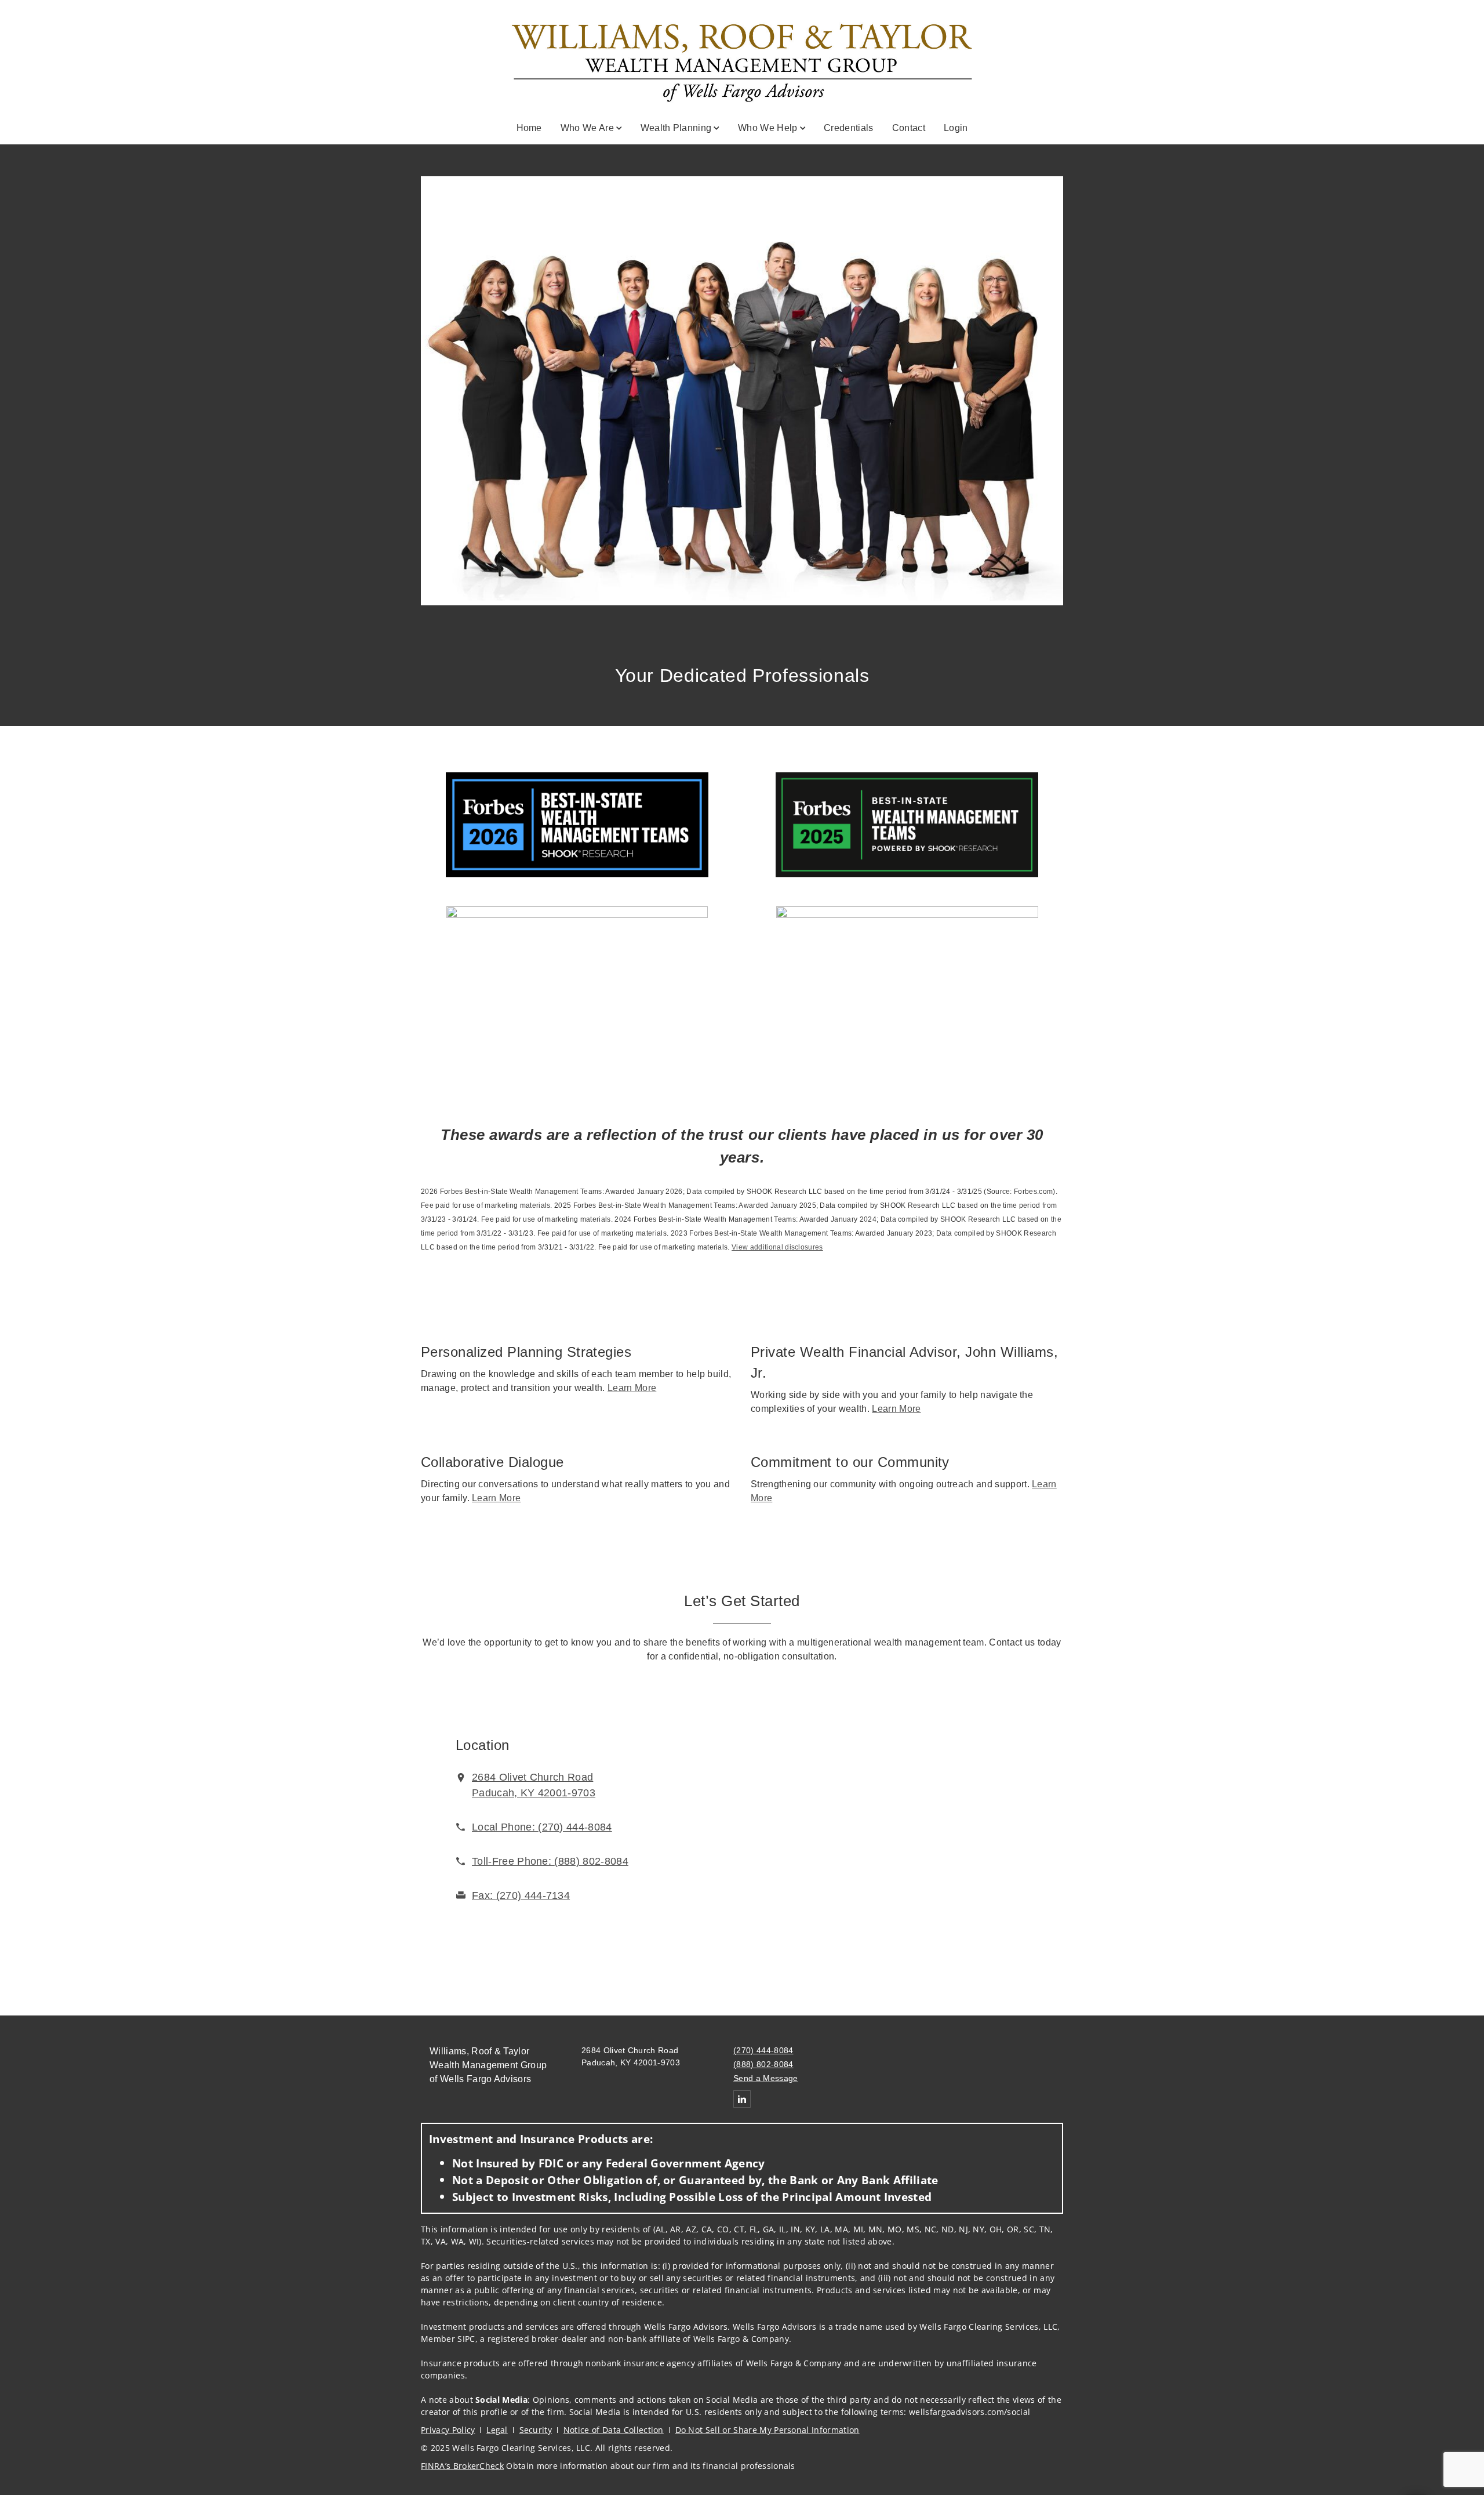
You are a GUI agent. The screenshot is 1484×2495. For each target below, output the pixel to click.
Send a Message (765, 2078)
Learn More (632, 1388)
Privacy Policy (448, 2430)
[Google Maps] (934, 1824)
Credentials (849, 128)
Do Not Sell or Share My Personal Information (768, 2430)
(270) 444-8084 (763, 2050)
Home (529, 128)
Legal (497, 2430)
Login (956, 128)
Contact (909, 128)
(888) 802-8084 (763, 2064)
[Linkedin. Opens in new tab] (742, 2099)
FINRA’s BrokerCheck (462, 2466)
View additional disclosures (777, 1247)
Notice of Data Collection (614, 2430)
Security (536, 2430)
